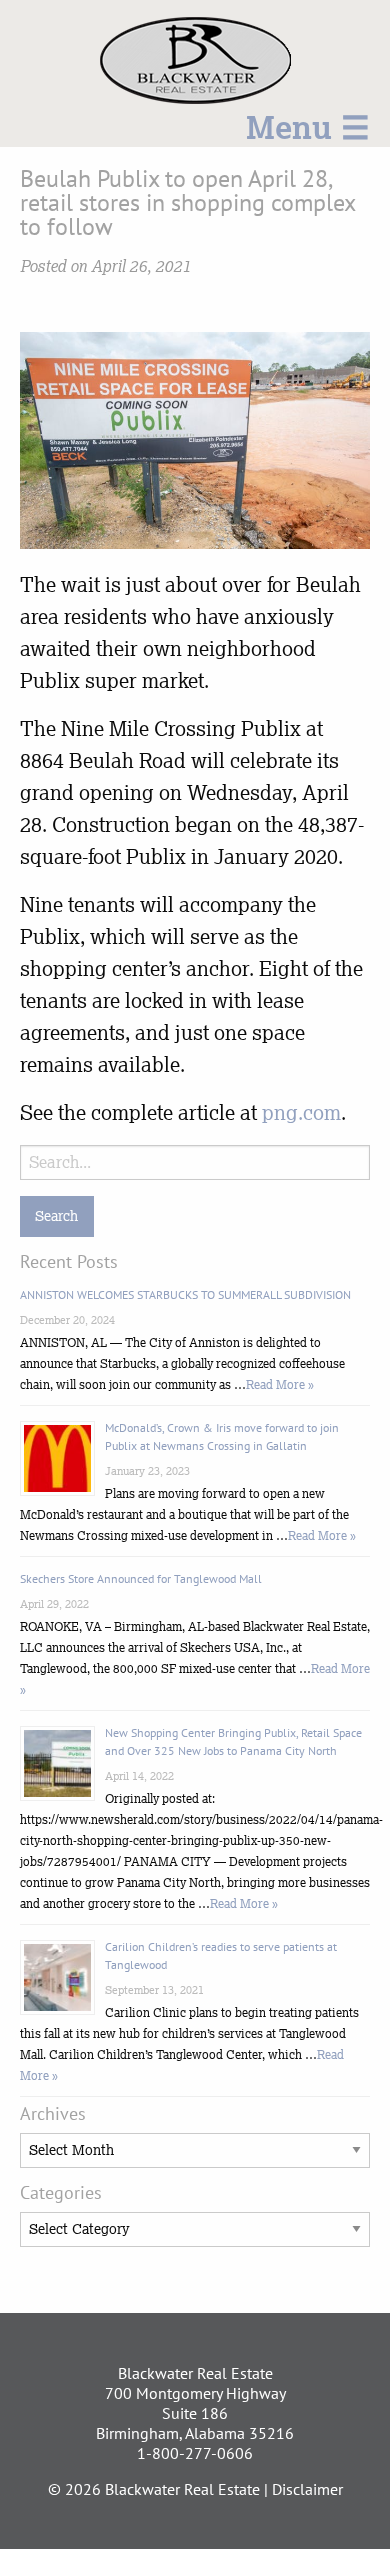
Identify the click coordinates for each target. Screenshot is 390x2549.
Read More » (280, 1384)
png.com (301, 1112)
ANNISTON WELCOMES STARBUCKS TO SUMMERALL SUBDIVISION (185, 1294)
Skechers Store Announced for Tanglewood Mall (141, 1578)
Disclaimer (307, 2489)
